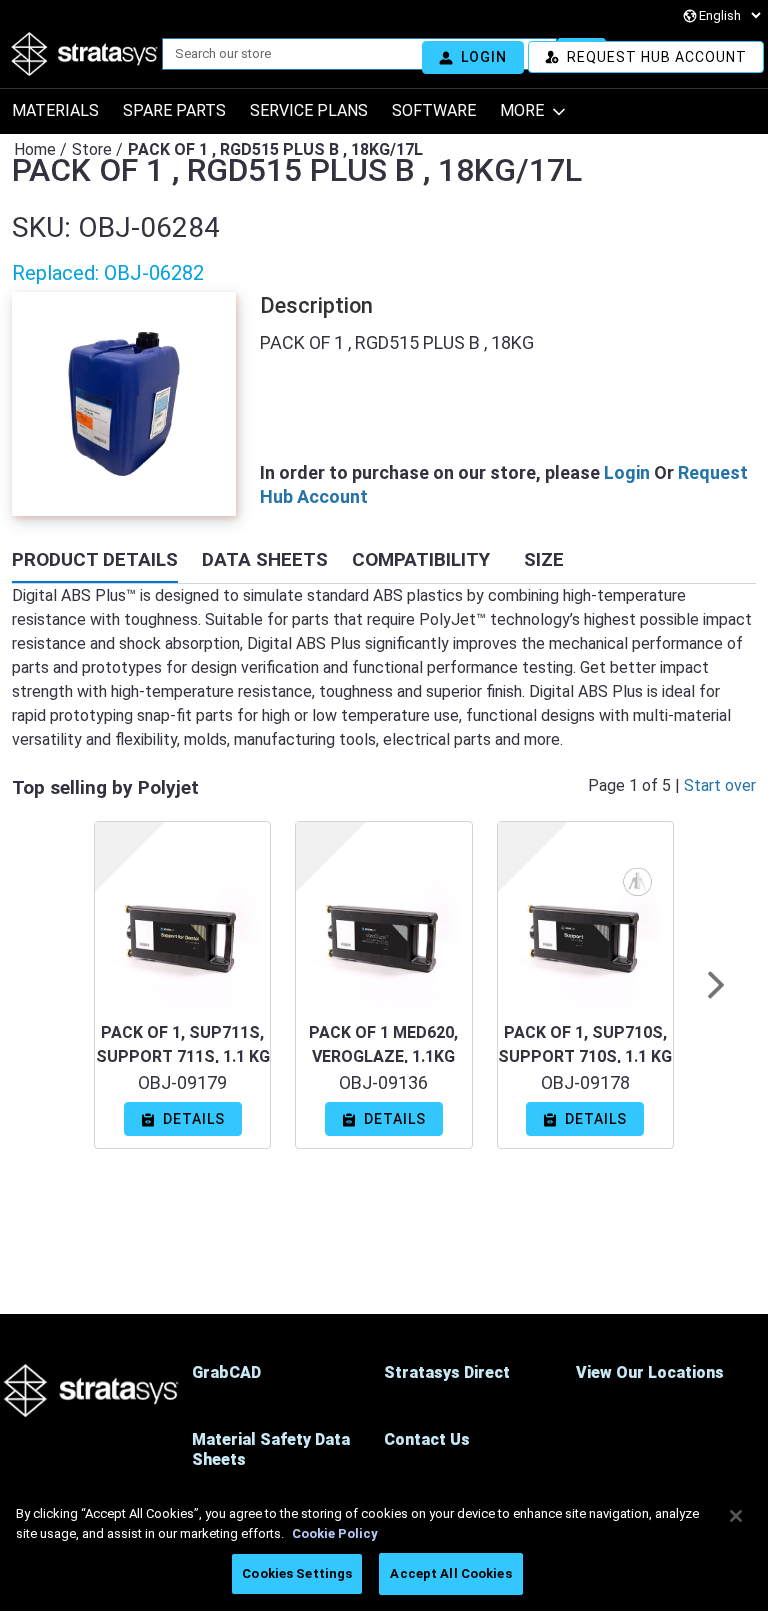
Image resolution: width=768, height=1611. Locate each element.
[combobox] (352, 54)
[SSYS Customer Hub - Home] (85, 54)
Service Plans (309, 110)
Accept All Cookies (450, 1573)
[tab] (95, 561)
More (522, 110)
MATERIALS (55, 110)
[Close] (736, 1516)
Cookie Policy (335, 1533)
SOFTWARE (434, 110)
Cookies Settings (297, 1573)
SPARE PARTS (174, 110)
